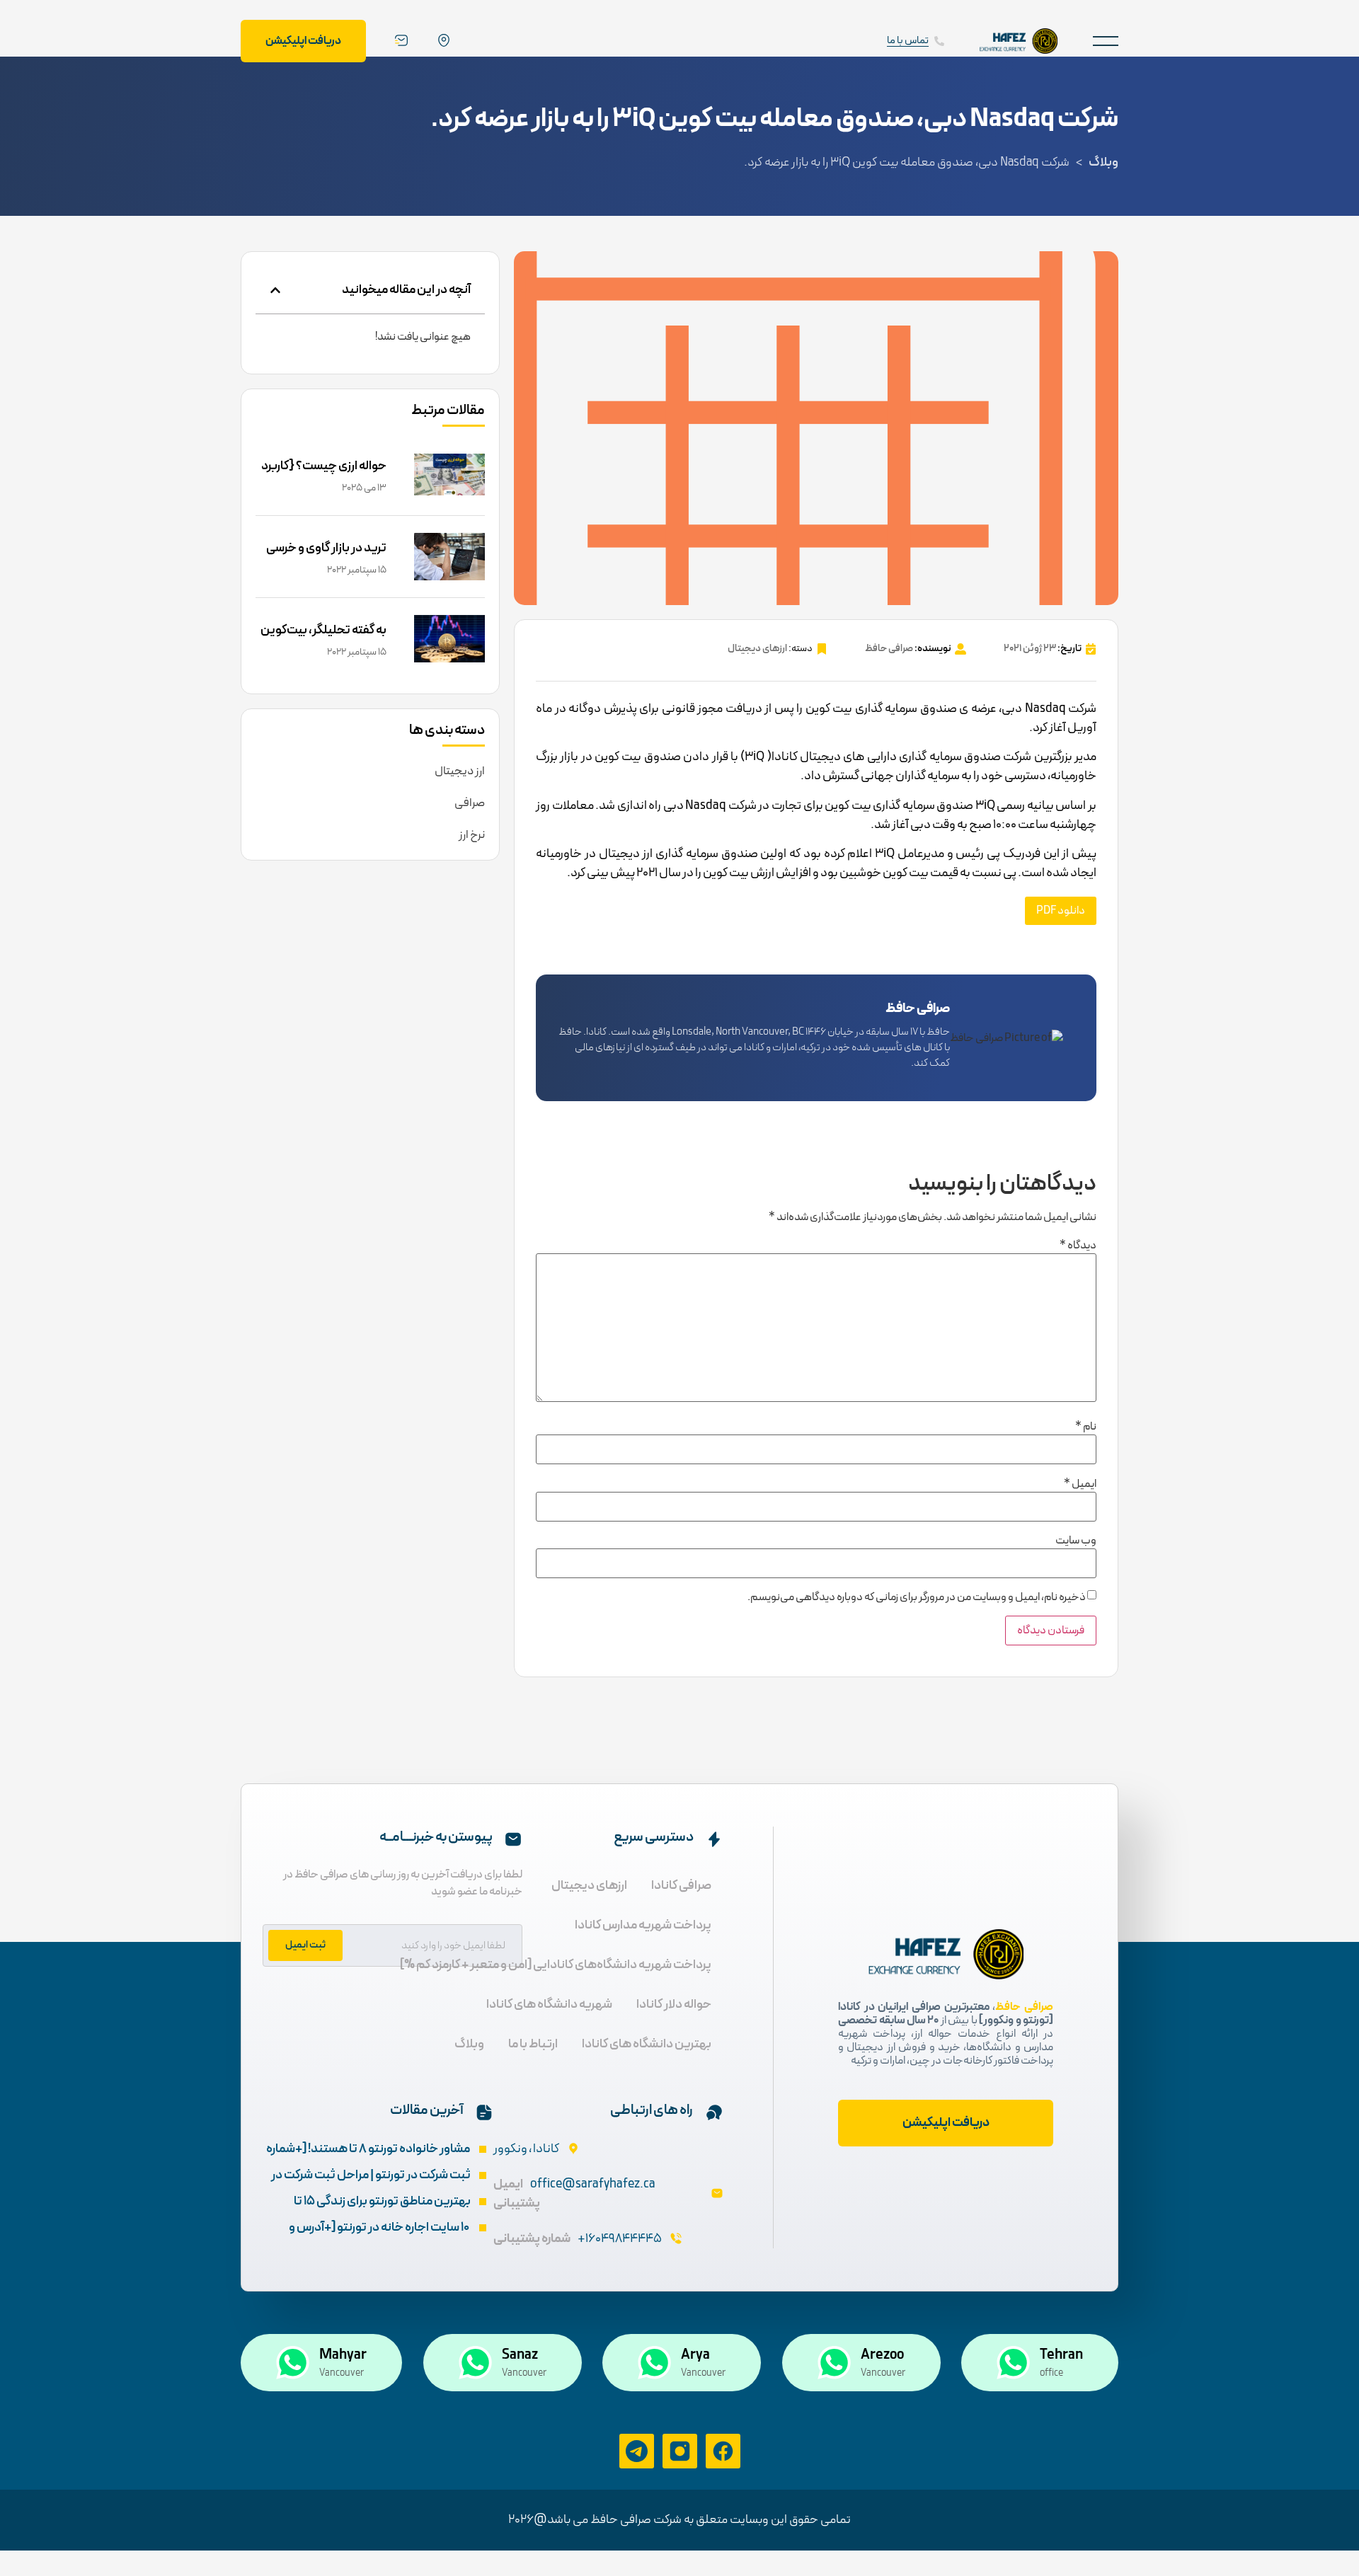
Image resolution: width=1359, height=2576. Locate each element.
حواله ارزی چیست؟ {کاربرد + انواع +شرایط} (324, 476)
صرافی (470, 803)
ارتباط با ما (533, 2044)
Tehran (1061, 2355)
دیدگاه (1078, 1246)
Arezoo (882, 2355)
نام (1086, 1427)
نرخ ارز (472, 835)
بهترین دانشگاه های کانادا (647, 2044)
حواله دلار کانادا (674, 2005)
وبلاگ (1103, 162)
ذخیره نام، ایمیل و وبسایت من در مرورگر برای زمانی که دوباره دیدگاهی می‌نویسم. (917, 1597)
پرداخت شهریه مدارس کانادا (643, 1925)
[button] (1106, 41)
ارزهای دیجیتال (757, 649)
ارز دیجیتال (460, 771)
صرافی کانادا (681, 1886)
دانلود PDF (1061, 911)
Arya (695, 2355)
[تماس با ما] (939, 41)
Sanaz (520, 2355)
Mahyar (343, 2355)
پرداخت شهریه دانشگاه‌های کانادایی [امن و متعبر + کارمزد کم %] (556, 1965)
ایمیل (1080, 1484)
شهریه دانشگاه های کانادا (549, 2005)
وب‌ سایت (1076, 1541)
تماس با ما (908, 41)
